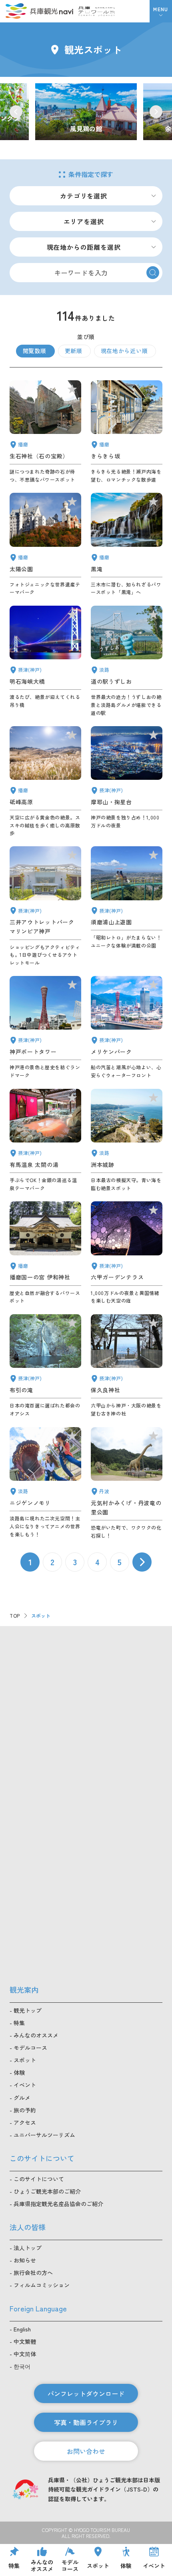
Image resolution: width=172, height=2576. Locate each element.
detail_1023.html (45, 1366)
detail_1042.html (45, 1253)
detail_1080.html (127, 1483)
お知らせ (25, 2260)
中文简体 (25, 2354)
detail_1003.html (127, 1028)
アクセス (25, 2122)
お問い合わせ (86, 2451)
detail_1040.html (127, 544)
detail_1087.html (127, 432)
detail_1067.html (45, 1483)
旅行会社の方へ (33, 2273)
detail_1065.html (127, 1140)
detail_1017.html (127, 906)
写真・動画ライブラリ (86, 2422)
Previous (16, 112)
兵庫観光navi (39, 11)
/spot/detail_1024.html (86, 112)
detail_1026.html (127, 782)
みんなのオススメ (36, 2035)
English (22, 2329)
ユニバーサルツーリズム (44, 2135)
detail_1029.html (127, 1253)
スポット (25, 2060)
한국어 (22, 2366)
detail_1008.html (45, 1028)
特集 (19, 2023)
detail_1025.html (127, 1366)
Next (156, 112)
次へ (142, 1562)
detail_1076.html (127, 661)
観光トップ (28, 2010)
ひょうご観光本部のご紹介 (47, 2191)
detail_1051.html (45, 544)
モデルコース (30, 2048)
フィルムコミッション (42, 2285)
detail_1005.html (45, 906)
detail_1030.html (45, 1140)
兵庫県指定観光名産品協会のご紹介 (58, 2204)
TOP (15, 1615)
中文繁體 (25, 2341)
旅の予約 (25, 2110)
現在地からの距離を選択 (84, 247)
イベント (25, 2085)
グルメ (22, 2098)
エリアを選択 (84, 221)
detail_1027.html (45, 661)
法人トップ (28, 2248)
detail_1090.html (45, 782)
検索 (153, 273)
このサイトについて (39, 2179)
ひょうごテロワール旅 (97, 11)
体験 (19, 2072)
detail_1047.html (45, 432)
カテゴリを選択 (84, 196)
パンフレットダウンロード (86, 2393)
